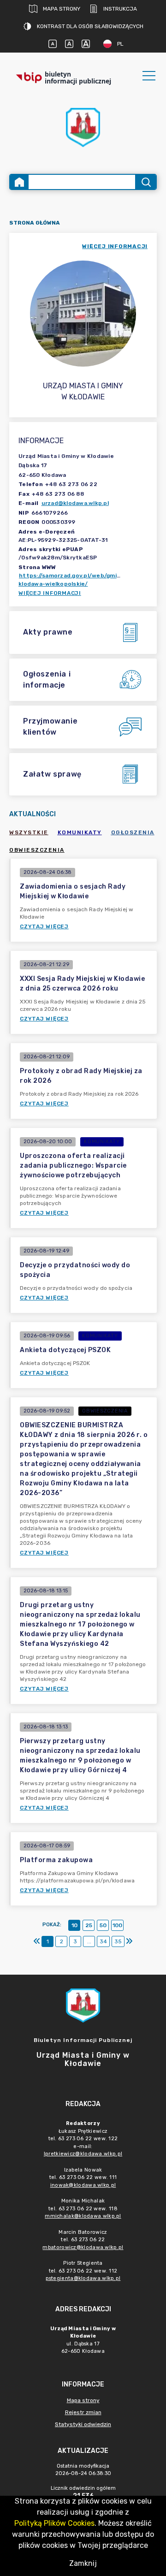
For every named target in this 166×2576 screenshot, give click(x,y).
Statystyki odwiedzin (83, 2424)
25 (89, 1925)
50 (103, 1925)
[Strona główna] (19, 182)
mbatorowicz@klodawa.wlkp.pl (83, 2247)
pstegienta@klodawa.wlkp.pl (83, 2278)
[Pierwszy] (37, 1941)
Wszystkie (29, 832)
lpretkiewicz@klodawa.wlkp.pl (83, 2154)
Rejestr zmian (83, 2412)
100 (117, 1925)
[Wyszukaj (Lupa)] (145, 182)
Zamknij (83, 2563)
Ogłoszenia (133, 832)
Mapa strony (62, 9)
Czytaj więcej (44, 926)
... (89, 1941)
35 (118, 1941)
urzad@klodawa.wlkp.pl (75, 503)
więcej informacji (115, 246)
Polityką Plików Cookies (54, 2523)
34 (103, 1941)
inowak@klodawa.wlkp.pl (83, 2185)
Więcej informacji (50, 593)
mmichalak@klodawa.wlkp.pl (83, 2216)
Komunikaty (80, 832)
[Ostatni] (129, 1941)
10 (74, 1925)
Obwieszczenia (37, 850)
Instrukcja (120, 9)
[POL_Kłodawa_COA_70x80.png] (83, 128)
